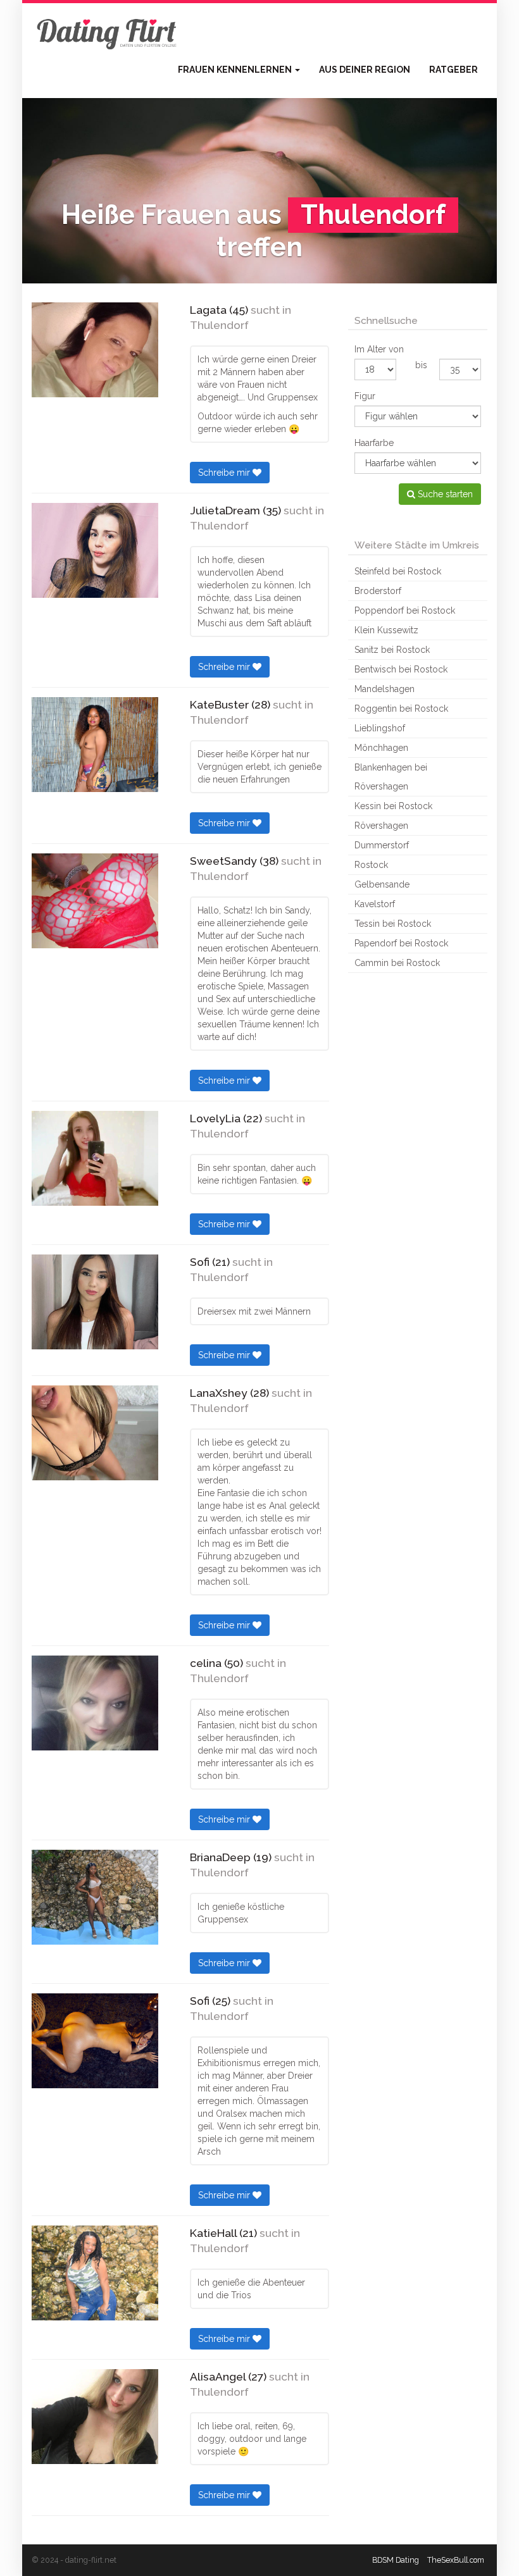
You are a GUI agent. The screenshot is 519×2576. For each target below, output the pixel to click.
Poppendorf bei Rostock (405, 610)
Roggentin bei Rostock (401, 709)
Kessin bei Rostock (393, 806)
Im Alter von (379, 349)
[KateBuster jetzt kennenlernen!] (95, 745)
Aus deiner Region (365, 70)
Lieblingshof (380, 728)
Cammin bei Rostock (397, 963)
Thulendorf (219, 325)
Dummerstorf (382, 845)
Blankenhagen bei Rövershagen (391, 777)
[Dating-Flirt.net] (108, 32)
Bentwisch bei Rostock (401, 669)
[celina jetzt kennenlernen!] (95, 1703)
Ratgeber (453, 70)
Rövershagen (381, 826)
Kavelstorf (375, 904)
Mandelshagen (385, 689)
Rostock (371, 865)
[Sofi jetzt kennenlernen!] (95, 1302)
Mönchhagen (381, 748)
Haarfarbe (374, 443)
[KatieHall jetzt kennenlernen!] (95, 2273)
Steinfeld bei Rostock (398, 571)
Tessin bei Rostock (393, 924)
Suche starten (444, 494)
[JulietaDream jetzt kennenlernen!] (95, 550)
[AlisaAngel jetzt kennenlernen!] (95, 2417)
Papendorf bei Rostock (401, 943)
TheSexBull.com (456, 2560)
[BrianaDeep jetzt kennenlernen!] (95, 1897)
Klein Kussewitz (386, 630)
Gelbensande (382, 884)
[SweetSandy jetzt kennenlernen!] (95, 901)
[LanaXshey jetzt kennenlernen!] (95, 1433)
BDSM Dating (396, 2560)
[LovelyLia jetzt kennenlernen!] (95, 1158)
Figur (365, 396)
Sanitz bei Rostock (392, 650)
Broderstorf (378, 591)
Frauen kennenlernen (236, 70)
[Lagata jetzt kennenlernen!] (95, 350)
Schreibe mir (225, 473)
